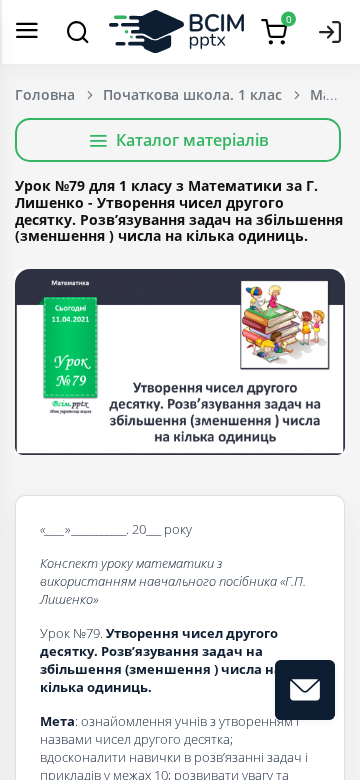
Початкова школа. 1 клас (192, 94)
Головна (45, 94)
